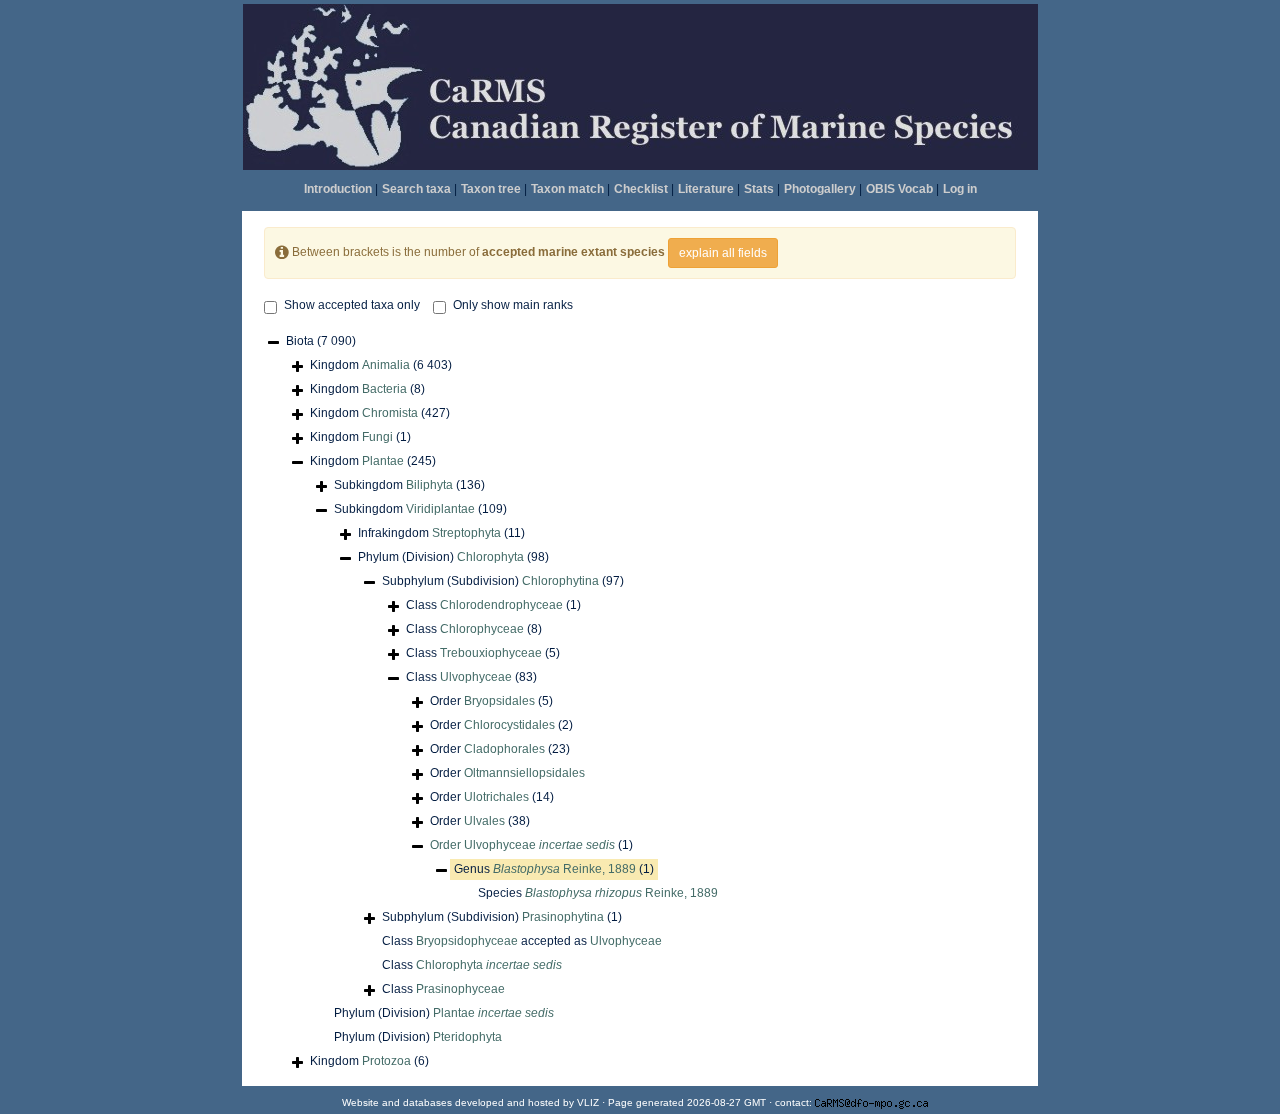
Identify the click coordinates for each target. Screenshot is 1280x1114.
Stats (759, 189)
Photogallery (820, 189)
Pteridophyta (467, 1037)
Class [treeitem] (493, 605)
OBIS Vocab (899, 189)
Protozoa (386, 1061)
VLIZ (588, 1102)
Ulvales (484, 821)
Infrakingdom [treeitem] (441, 533)
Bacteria (384, 389)
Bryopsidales (499, 701)
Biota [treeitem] (321, 341)
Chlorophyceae (482, 629)
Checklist (641, 189)
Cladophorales (504, 749)
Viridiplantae (440, 509)
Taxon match (567, 189)
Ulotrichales (496, 797)
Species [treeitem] (598, 893)
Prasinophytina (563, 917)
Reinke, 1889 (564, 869)
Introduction (338, 189)
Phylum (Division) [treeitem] (453, 557)
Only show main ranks (513, 305)
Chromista (390, 413)
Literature (706, 189)
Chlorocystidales (509, 725)
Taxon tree (491, 189)
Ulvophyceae (476, 677)
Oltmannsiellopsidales (524, 773)
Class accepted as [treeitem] (522, 941)
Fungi (377, 437)
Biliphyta (429, 485)
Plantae (383, 461)
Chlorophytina (560, 581)
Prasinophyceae (460, 989)
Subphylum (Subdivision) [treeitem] (503, 581)
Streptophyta (466, 533)
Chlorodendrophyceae (501, 605)
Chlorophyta (490, 557)
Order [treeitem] (491, 701)
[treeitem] (531, 845)
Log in (960, 189)
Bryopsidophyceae (467, 941)
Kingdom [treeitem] (381, 365)
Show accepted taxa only (352, 305)
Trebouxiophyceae (491, 653)
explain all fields (723, 253)
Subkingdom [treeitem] (409, 485)
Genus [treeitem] (554, 869)
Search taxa (416, 189)
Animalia (386, 365)
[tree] (640, 703)
